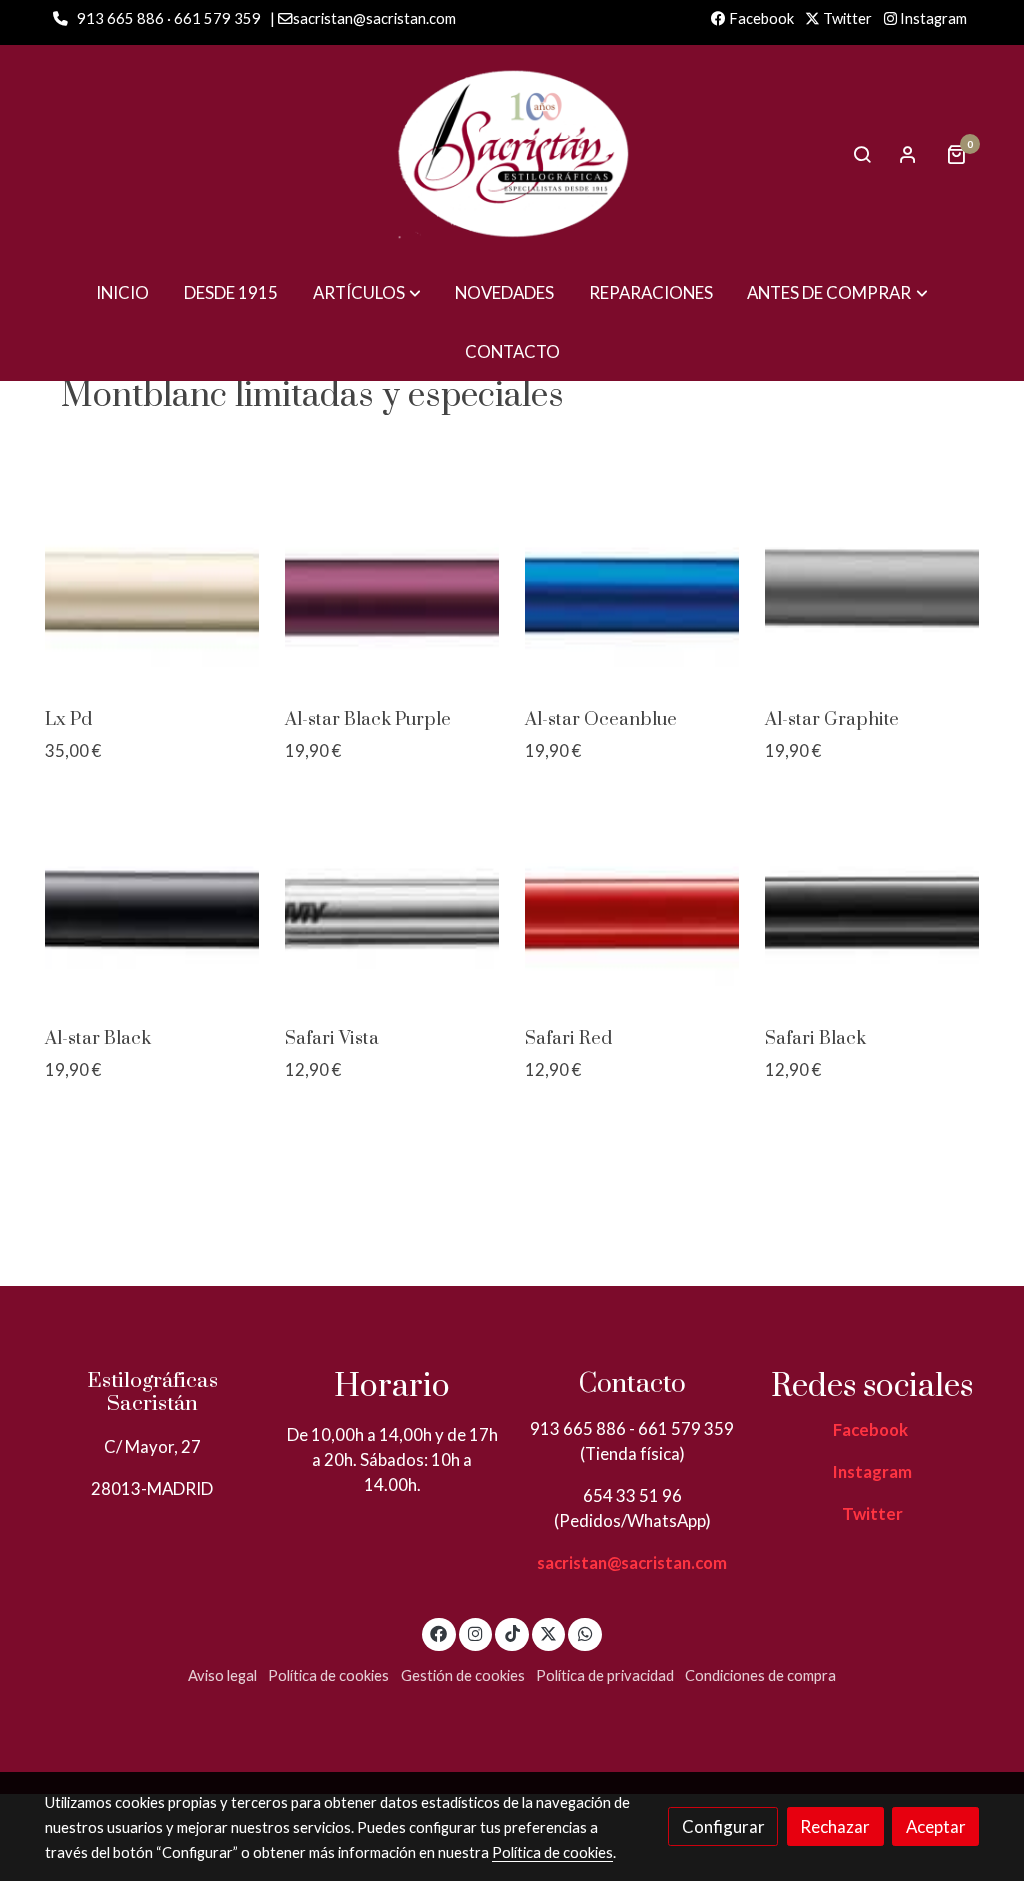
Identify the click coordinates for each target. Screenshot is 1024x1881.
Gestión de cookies (463, 1675)
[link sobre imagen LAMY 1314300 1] (872, 587)
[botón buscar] (862, 154)
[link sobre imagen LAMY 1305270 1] (632, 906)
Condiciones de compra (760, 1675)
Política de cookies (328, 1675)
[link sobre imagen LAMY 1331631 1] (152, 587)
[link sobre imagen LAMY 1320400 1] (872, 906)
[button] (367, 292)
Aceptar (936, 1826)
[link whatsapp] (585, 1632)
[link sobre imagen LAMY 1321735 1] (392, 587)
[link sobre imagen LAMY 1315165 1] (392, 906)
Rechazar (835, 1826)
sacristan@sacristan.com (632, 1562)
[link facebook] (439, 1632)
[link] (512, 154)
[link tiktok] (512, 1632)
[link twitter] (549, 1632)
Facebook (760, 18)
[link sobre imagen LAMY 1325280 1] (152, 906)
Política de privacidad (605, 1675)
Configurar (723, 1826)
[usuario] (908, 154)
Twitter (846, 18)
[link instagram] (476, 1632)
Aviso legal (222, 1675)
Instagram (932, 18)
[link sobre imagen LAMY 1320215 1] (632, 587)
